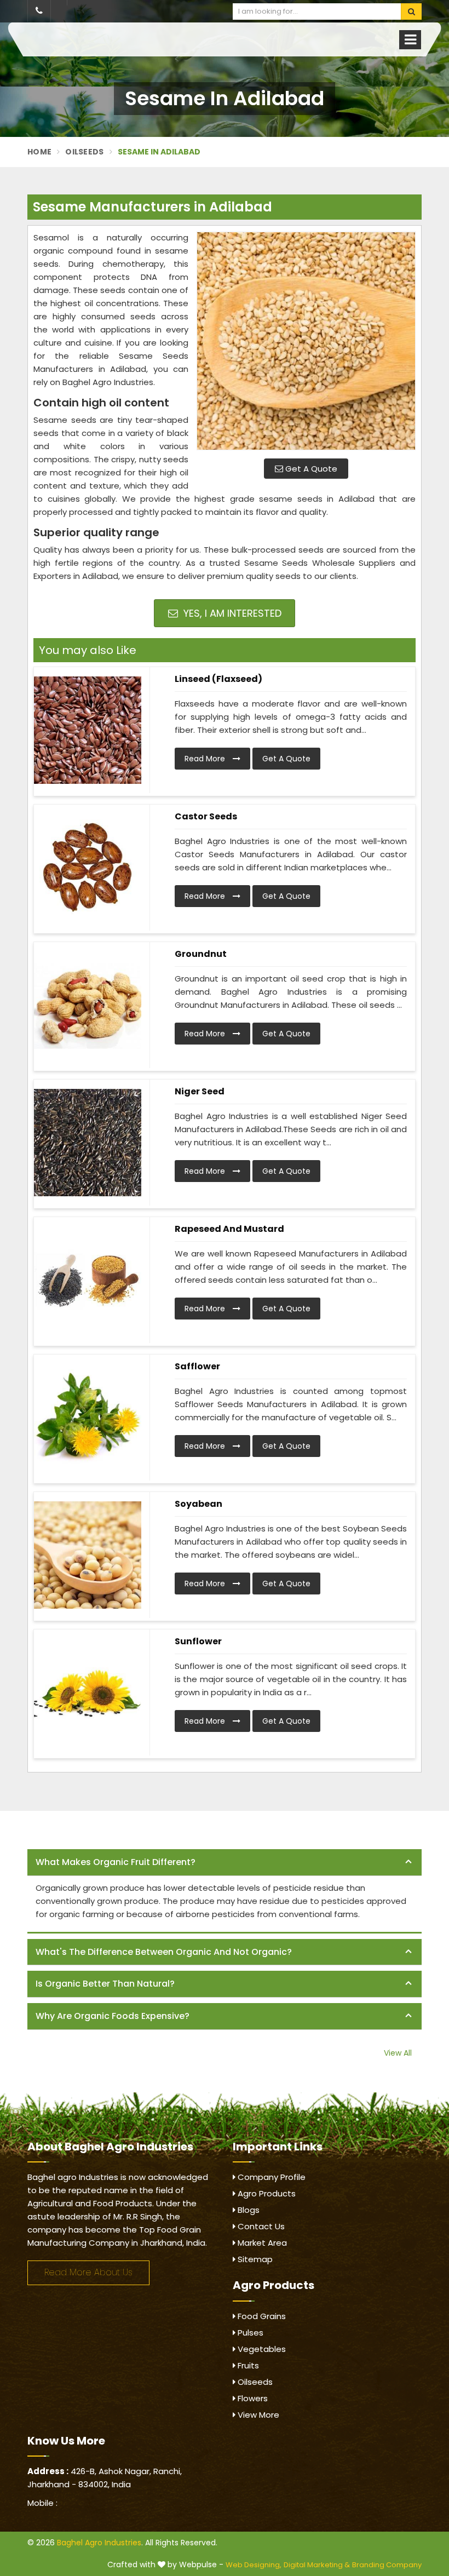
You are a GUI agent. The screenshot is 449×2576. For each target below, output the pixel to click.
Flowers (252, 2398)
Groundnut (201, 954)
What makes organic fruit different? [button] (116, 1862)
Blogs (247, 2210)
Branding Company (387, 2565)
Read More (206, 759)
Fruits (247, 2365)
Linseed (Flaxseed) (218, 679)
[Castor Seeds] (88, 868)
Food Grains (261, 2316)
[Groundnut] (88, 1005)
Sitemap (254, 2259)
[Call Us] (39, 11)
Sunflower (198, 1641)
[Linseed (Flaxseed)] (88, 730)
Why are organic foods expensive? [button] (113, 2016)
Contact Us (260, 2226)
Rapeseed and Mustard (229, 1229)
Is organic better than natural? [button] (105, 1984)
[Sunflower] (88, 1693)
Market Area (261, 2243)
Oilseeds (84, 152)
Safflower (197, 1366)
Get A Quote (310, 469)
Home (39, 152)
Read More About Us (88, 2272)
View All (398, 2053)
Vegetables (261, 2349)
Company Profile (270, 2177)
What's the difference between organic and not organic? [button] (164, 1952)
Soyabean (198, 1504)
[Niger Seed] (88, 1143)
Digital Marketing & (317, 2565)
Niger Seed (200, 1091)
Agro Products (266, 2193)
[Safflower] (88, 1418)
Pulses (249, 2333)
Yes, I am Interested (231, 613)
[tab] (225, 1863)
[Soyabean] (88, 1555)
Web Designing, (254, 2565)
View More (257, 2415)
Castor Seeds (206, 816)
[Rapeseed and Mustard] (88, 1280)
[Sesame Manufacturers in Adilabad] (306, 341)
